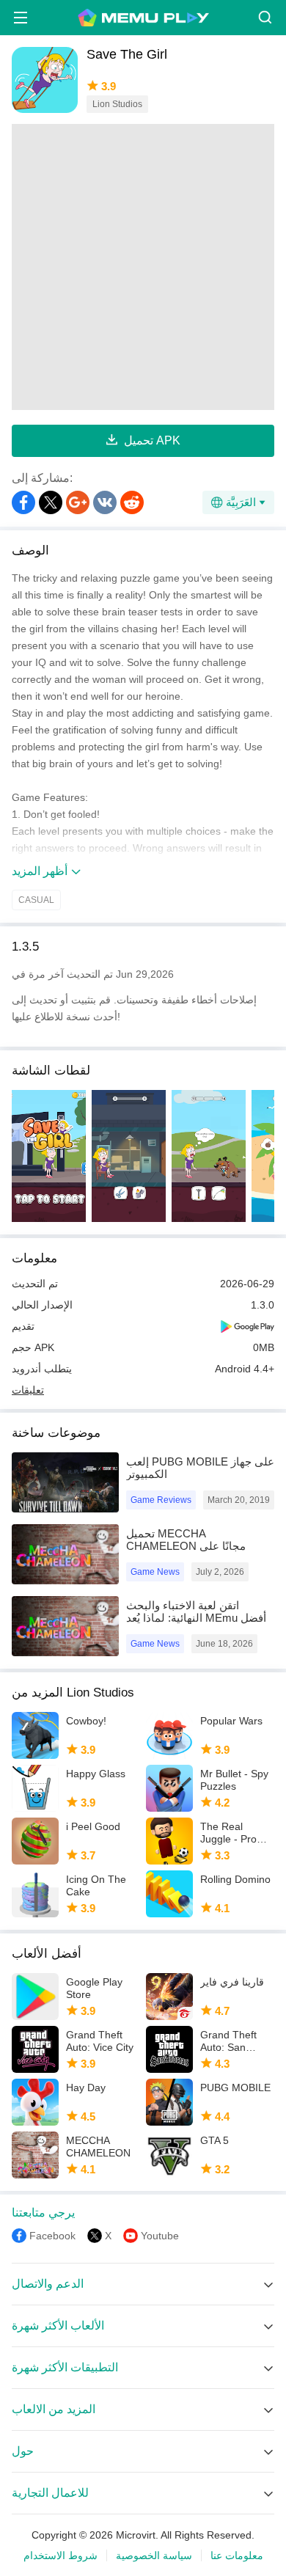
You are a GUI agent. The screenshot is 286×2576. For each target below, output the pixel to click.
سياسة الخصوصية (154, 2555)
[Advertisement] (143, 267)
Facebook (52, 2236)
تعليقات (28, 1390)
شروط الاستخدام (60, 2555)
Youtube (160, 2236)
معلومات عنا (237, 2555)
